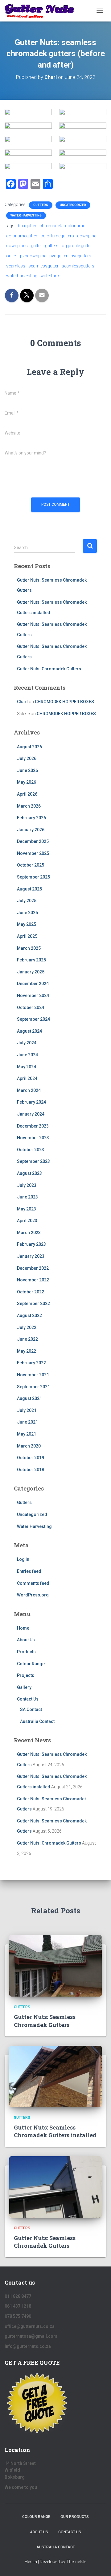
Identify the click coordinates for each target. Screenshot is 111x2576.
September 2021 (33, 1387)
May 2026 (27, 782)
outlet (12, 256)
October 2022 (31, 1292)
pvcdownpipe (33, 256)
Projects (26, 1675)
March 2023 (29, 1233)
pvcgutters (81, 256)
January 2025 (31, 972)
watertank (50, 276)
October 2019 (31, 1458)
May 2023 (27, 1209)
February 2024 (31, 1102)
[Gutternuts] (42, 11)
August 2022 (29, 1315)
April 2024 (27, 1078)
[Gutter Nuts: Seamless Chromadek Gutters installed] (55, 2076)
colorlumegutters (57, 236)
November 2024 (33, 996)
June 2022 (27, 1339)
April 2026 (27, 794)
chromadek (51, 226)
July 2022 (27, 1327)
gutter (36, 246)
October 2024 (31, 1007)
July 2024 (27, 1043)
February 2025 (31, 960)
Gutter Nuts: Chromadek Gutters (49, 669)
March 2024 (29, 1090)
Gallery (24, 1687)
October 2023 (31, 1150)
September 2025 (33, 877)
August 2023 (29, 1173)
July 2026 (27, 758)
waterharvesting (22, 276)
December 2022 (33, 1268)
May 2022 (27, 1351)
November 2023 (33, 1138)
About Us (26, 1640)
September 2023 (33, 1161)
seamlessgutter (43, 266)
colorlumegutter (22, 236)
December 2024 (33, 984)
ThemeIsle (76, 2562)
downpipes (17, 246)
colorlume (75, 226)
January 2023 (31, 1256)
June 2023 (27, 1197)
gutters (52, 246)
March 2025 (29, 948)
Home (23, 1628)
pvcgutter (58, 256)
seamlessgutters (78, 266)
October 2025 (31, 865)
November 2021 (33, 1375)
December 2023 (33, 1126)
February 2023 (31, 1244)
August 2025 (29, 889)
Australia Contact (37, 1721)
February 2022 (31, 1363)
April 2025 (27, 936)
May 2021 (27, 1434)
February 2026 (31, 818)
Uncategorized (73, 205)
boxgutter (27, 226)
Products (26, 1652)
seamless (16, 266)
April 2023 (27, 1221)
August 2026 (29, 747)
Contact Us (28, 1699)
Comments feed (33, 1583)
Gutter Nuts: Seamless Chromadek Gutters (45, 2021)
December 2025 (33, 841)
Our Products (75, 2517)
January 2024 (31, 1114)
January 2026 (31, 830)
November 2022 (33, 1280)
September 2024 (33, 1019)
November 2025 (33, 853)
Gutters (41, 205)
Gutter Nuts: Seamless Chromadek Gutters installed (55, 2131)
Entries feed (29, 1571)
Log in (23, 1559)
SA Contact (31, 1709)
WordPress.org (33, 1595)
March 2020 (29, 1446)
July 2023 (27, 1185)
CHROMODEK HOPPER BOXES (64, 702)
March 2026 (29, 806)
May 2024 (27, 1067)
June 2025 (27, 913)
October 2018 (31, 1470)
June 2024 (27, 1055)
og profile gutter (77, 246)
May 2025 (27, 924)
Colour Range (31, 1664)
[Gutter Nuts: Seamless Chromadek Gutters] (55, 1966)
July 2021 (27, 1410)
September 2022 (33, 1304)
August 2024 (29, 1031)
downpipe (87, 236)
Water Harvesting (26, 215)
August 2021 (29, 1398)
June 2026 (27, 770)
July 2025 (27, 901)
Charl (22, 702)
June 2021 (27, 1422)
